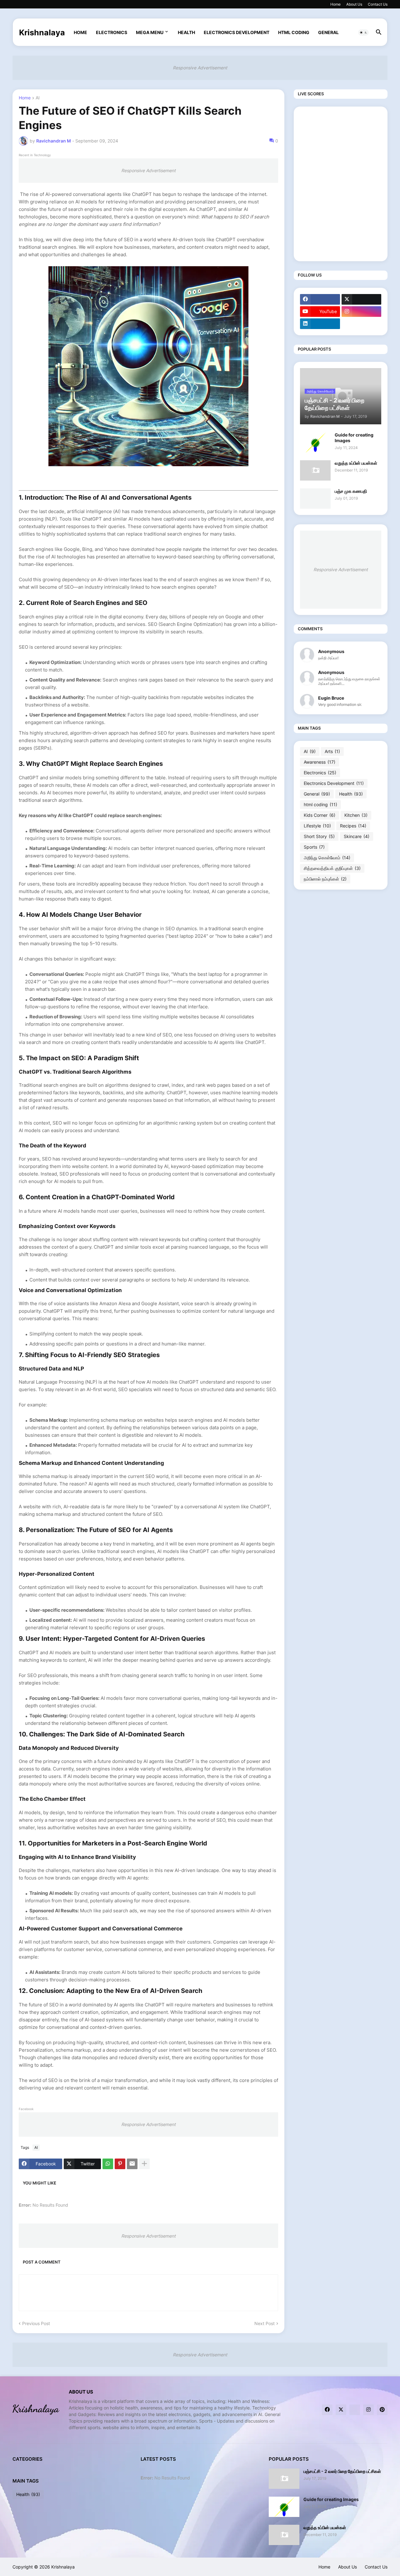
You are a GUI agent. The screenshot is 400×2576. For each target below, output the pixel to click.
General (328, 32)
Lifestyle (317, 826)
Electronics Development (237, 32)
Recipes (353, 826)
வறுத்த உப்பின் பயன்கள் (356, 463)
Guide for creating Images (354, 438)
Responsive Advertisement (200, 68)
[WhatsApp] (108, 2164)
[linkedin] (320, 324)
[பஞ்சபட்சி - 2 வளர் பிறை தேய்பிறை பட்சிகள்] (284, 2479)
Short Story (319, 836)
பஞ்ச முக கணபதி (351, 491)
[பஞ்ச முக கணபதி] (315, 499)
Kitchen (356, 815)
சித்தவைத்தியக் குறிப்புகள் (332, 868)
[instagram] (362, 312)
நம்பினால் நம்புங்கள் (325, 879)
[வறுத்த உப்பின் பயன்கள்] (315, 470)
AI (38, 98)
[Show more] (144, 2164)
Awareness (320, 762)
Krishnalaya (42, 32)
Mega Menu (150, 32)
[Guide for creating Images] (315, 442)
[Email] (132, 2164)
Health (186, 32)
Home (335, 4)
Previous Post (36, 2323)
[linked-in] (355, 2410)
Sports (314, 847)
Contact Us (378, 4)
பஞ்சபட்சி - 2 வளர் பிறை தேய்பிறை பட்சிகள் (342, 2471)
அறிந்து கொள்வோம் (327, 858)
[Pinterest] (120, 2164)
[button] (363, 32)
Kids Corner (320, 815)
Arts (332, 751)
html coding (294, 32)
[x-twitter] (362, 299)
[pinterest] (382, 2410)
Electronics (112, 32)
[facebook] (320, 299)
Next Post (265, 2323)
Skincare (357, 836)
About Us (354, 4)
